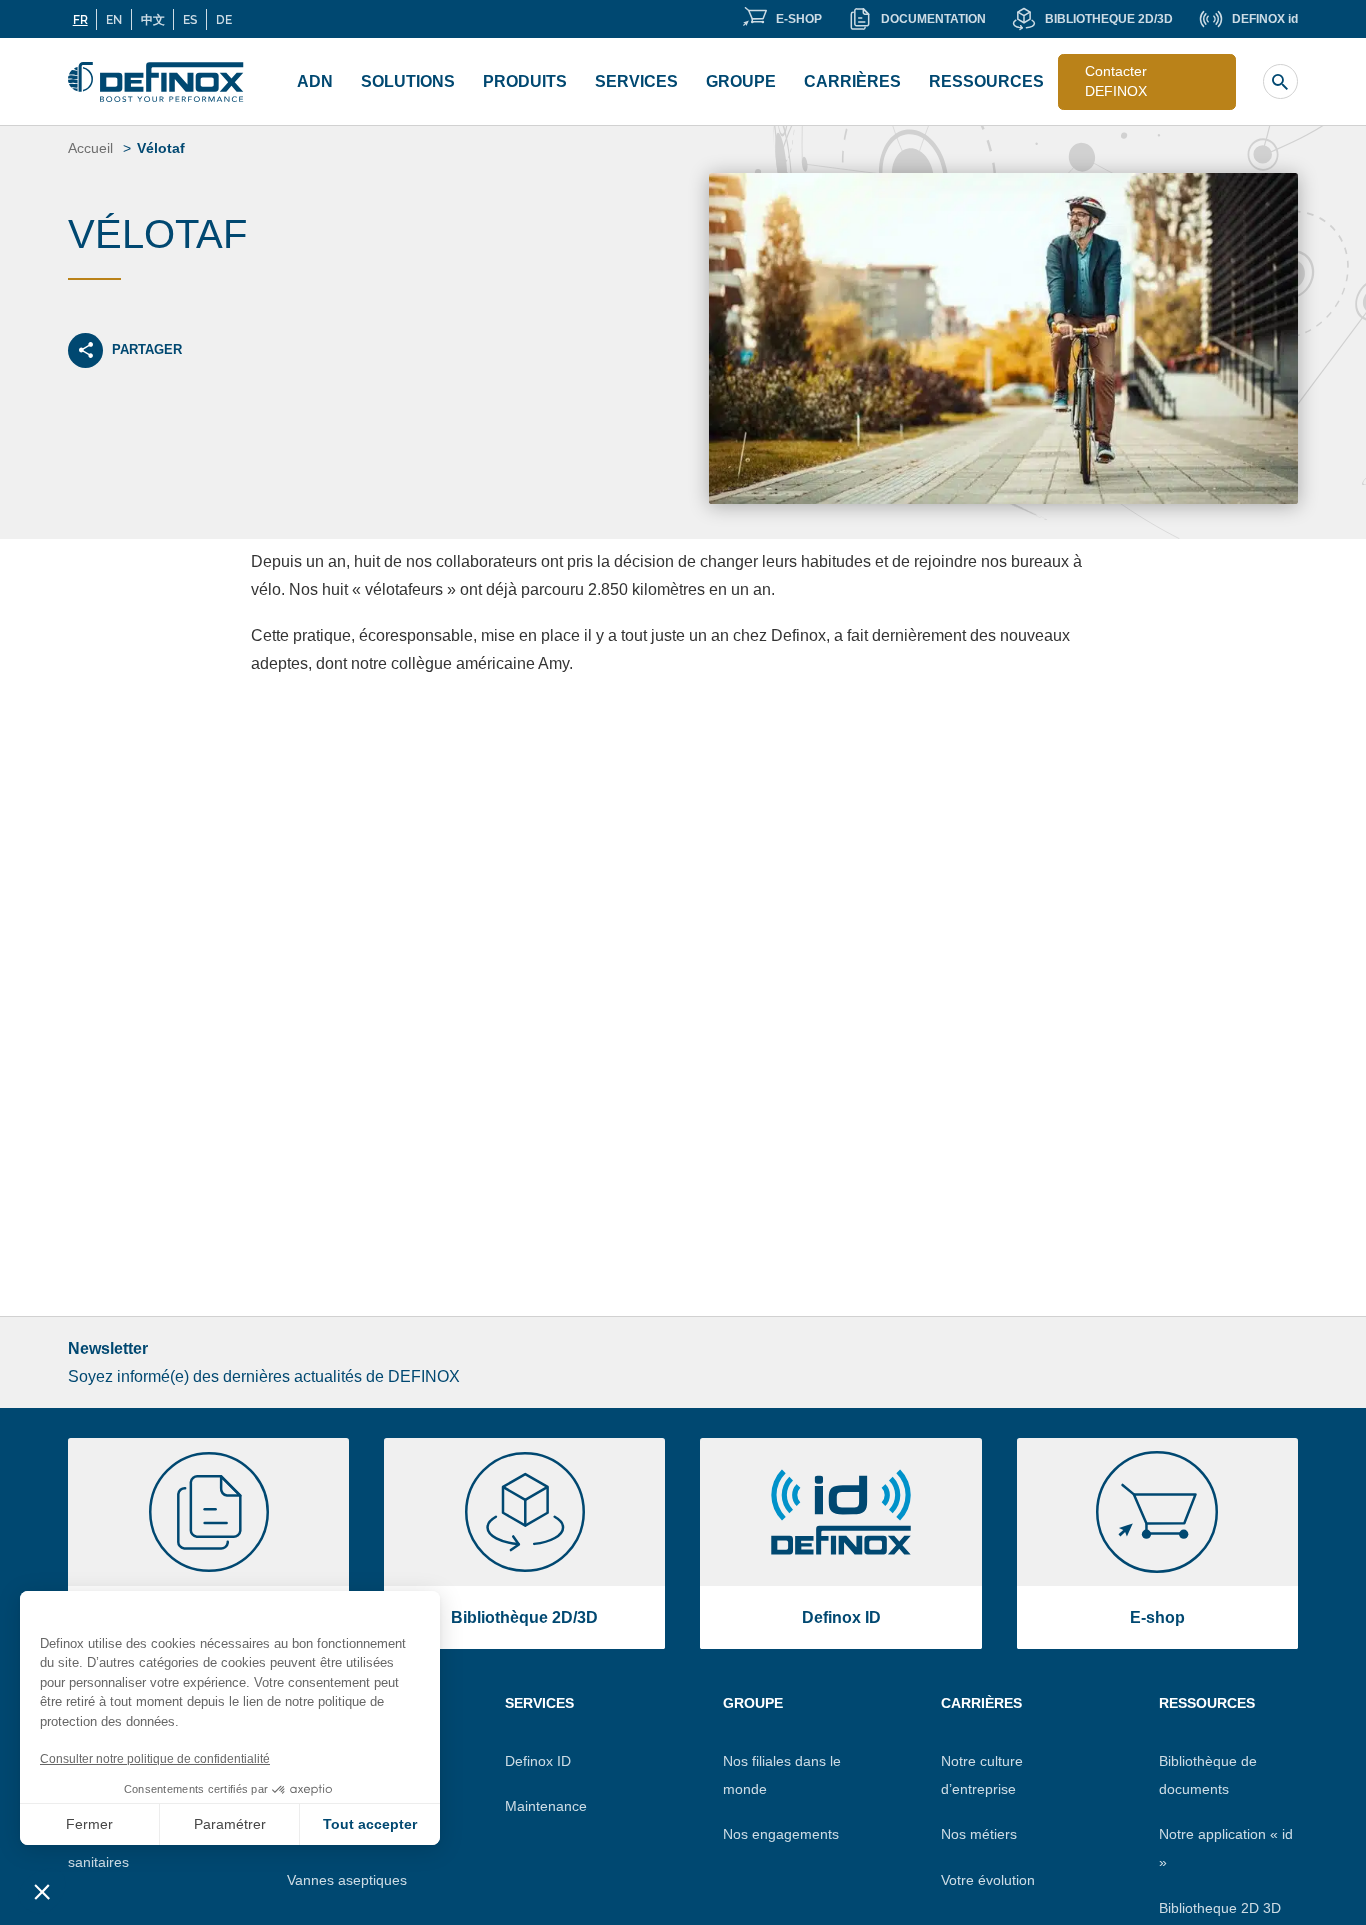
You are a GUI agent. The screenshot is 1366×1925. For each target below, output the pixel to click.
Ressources (986, 81)
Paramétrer (230, 1824)
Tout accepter (370, 1824)
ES (190, 19)
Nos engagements (781, 1834)
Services (636, 81)
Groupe (741, 81)
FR (80, 19)
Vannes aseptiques (347, 1880)
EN (114, 19)
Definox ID (538, 1761)
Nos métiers (979, 1834)
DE (224, 19)
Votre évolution (988, 1880)
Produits (525, 81)
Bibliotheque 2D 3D (1220, 1908)
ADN (315, 81)
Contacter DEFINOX (1116, 81)
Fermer (89, 1824)
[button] (42, 1891)
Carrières (852, 81)
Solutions (408, 81)
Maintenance (546, 1806)
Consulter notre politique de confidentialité (155, 1759)
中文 (153, 19)
